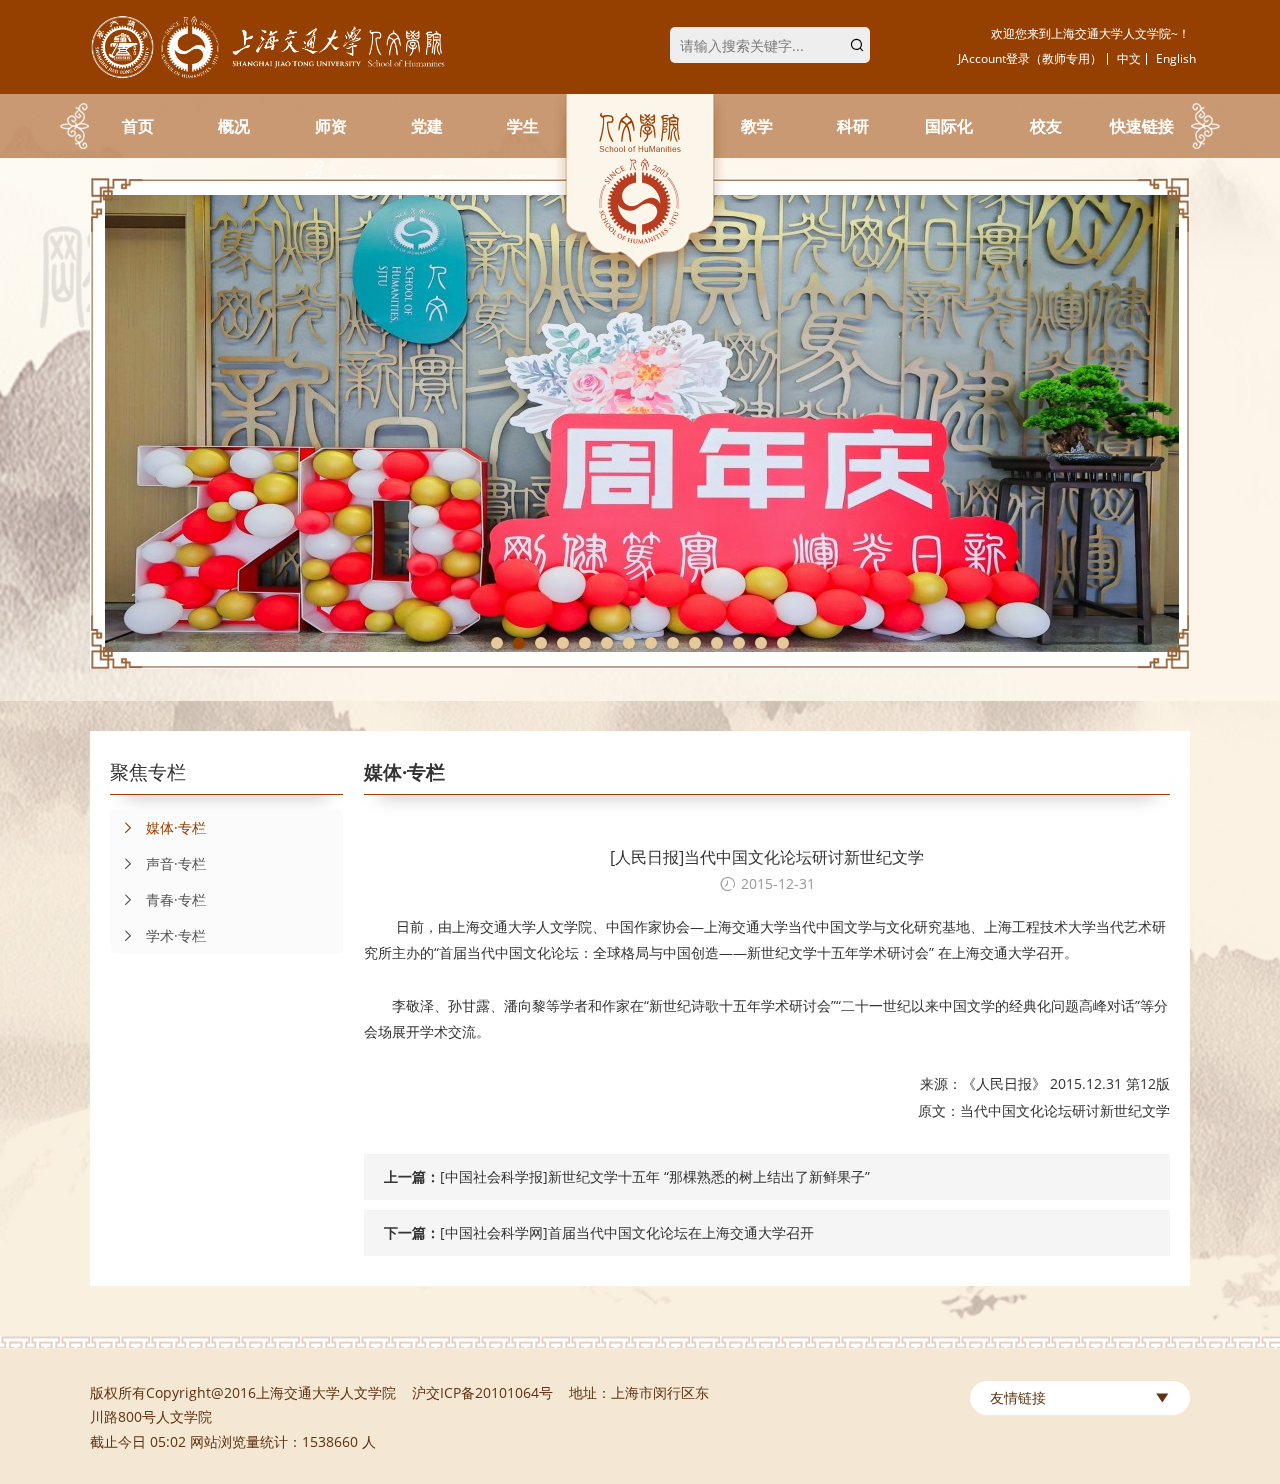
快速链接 (1142, 126)
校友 (1046, 126)
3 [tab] (541, 643)
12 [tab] (739, 643)
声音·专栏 (176, 863)
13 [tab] (761, 643)
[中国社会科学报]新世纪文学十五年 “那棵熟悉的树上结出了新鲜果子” (655, 1176)
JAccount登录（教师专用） (1030, 58)
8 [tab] (651, 643)
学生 (523, 126)
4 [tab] (563, 643)
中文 (1129, 58)
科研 (853, 126)
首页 (138, 126)
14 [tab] (783, 643)
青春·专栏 (176, 899)
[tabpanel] (640, 423)
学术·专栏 (176, 935)
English (1176, 58)
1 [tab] (497, 643)
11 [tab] (717, 643)
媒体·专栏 (176, 827)
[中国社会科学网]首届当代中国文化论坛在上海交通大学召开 (627, 1232)
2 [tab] (519, 643)
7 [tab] (629, 643)
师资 (331, 126)
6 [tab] (607, 643)
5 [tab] (585, 643)
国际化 (949, 126)
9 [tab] (673, 643)
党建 (427, 126)
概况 (234, 126)
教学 (757, 126)
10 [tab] (695, 643)
